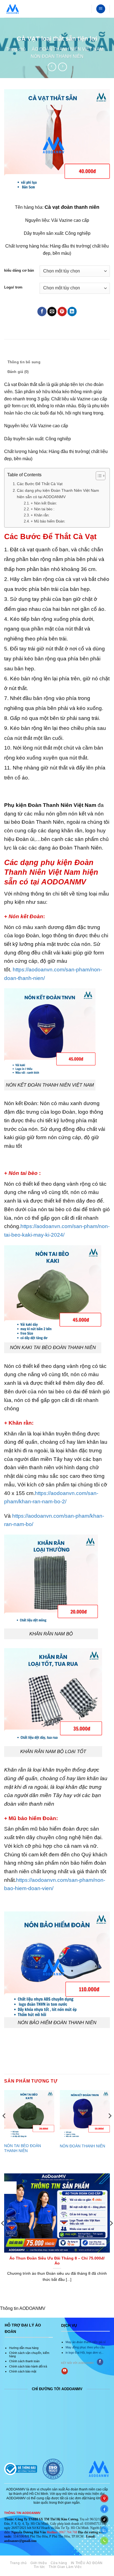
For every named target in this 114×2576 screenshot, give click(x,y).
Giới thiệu (39, 2563)
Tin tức (39, 2567)
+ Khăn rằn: (40, 515)
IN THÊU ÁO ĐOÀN (87, 2563)
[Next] (110, 2127)
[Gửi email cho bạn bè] (52, 312)
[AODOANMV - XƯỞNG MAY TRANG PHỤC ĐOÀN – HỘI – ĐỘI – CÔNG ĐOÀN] (13, 9)
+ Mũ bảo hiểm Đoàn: (48, 521)
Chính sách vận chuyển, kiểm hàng (29, 2354)
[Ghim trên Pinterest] (62, 312)
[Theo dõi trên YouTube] (65, 2371)
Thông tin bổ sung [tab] (24, 362)
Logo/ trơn (13, 287)
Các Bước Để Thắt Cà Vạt (40, 484)
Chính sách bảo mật (23, 2371)
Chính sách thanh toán (24, 2361)
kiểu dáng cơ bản (19, 271)
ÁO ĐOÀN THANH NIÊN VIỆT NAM (68, 49)
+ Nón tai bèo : (43, 509)
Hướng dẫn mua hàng (24, 2348)
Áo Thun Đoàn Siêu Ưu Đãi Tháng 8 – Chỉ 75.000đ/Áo (57, 2261)
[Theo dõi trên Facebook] (100, 2362)
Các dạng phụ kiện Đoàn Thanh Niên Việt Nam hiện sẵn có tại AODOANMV (58, 494)
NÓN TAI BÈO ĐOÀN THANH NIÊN (23, 2148)
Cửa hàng (59, 2563)
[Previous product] (62, 67)
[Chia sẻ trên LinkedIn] (72, 312)
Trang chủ (16, 49)
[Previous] (4, 2127)
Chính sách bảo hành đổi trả (28, 2366)
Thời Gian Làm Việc (65, 2567)
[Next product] (52, 67)
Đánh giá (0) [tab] (18, 372)
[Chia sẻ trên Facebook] (42, 312)
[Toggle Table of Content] (98, 476)
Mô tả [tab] (12, 352)
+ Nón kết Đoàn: (44, 503)
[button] (101, 9)
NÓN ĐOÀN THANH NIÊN (57, 56)
